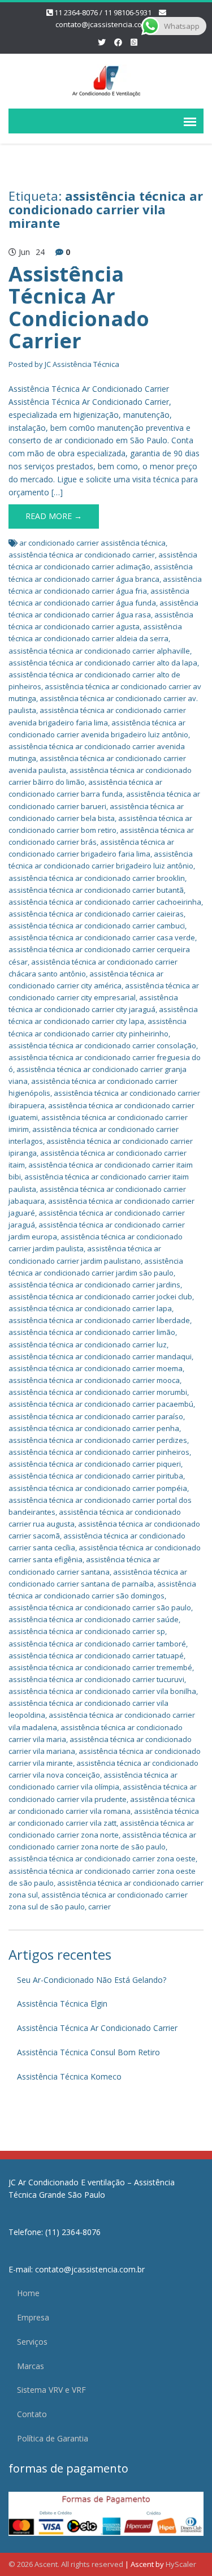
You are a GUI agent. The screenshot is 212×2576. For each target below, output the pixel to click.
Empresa (33, 2317)
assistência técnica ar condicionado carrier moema (96, 1368)
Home (28, 2293)
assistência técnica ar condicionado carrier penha (94, 1428)
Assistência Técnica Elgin (62, 2004)
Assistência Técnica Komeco (69, 2076)
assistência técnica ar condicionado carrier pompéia (98, 1488)
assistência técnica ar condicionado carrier (82, 555)
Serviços (32, 2342)
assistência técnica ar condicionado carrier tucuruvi (96, 1679)
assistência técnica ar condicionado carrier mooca (94, 1380)
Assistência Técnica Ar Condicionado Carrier (79, 308)
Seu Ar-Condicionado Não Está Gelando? (92, 1980)
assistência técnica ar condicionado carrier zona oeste (102, 1858)
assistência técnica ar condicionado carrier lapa (90, 1308)
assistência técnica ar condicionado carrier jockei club (100, 1296)
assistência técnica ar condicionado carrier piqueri (95, 1464)
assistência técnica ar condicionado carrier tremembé (100, 1667)
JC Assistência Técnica (82, 364)
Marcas (31, 2366)
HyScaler (181, 2564)
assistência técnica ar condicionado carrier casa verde (102, 937)
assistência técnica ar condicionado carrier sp (87, 1631)
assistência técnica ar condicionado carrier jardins (94, 1285)
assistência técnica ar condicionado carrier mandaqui (100, 1356)
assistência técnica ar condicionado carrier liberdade (99, 1320)
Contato (32, 2414)
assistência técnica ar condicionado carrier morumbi (98, 1392)
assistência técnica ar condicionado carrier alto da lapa (103, 663)
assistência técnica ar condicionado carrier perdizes (98, 1440)
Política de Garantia (53, 2438)
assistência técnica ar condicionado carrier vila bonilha (102, 1691)
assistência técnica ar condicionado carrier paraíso (96, 1416)
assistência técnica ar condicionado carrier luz (88, 1345)
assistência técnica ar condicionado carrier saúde (94, 1619)
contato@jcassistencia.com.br (106, 24)
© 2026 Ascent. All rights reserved (66, 2564)
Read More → (54, 516)
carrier (99, 1907)
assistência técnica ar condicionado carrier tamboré (97, 1644)
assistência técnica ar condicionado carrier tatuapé (96, 1656)
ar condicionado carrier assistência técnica (92, 543)
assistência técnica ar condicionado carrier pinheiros (99, 1452)
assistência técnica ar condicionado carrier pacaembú (101, 1404)
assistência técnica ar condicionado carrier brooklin (97, 878)
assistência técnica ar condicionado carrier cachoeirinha (105, 902)
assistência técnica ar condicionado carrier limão (92, 1332)
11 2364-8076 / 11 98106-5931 (103, 12)
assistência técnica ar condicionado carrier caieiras (96, 914)
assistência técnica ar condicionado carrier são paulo (100, 1607)
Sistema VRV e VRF (51, 2390)
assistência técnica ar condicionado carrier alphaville (99, 651)
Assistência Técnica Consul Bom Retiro (88, 2052)
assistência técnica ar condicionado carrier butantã (96, 890)
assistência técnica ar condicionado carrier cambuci (97, 926)
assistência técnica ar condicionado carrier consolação (102, 1045)
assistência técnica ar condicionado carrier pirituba (96, 1476)
